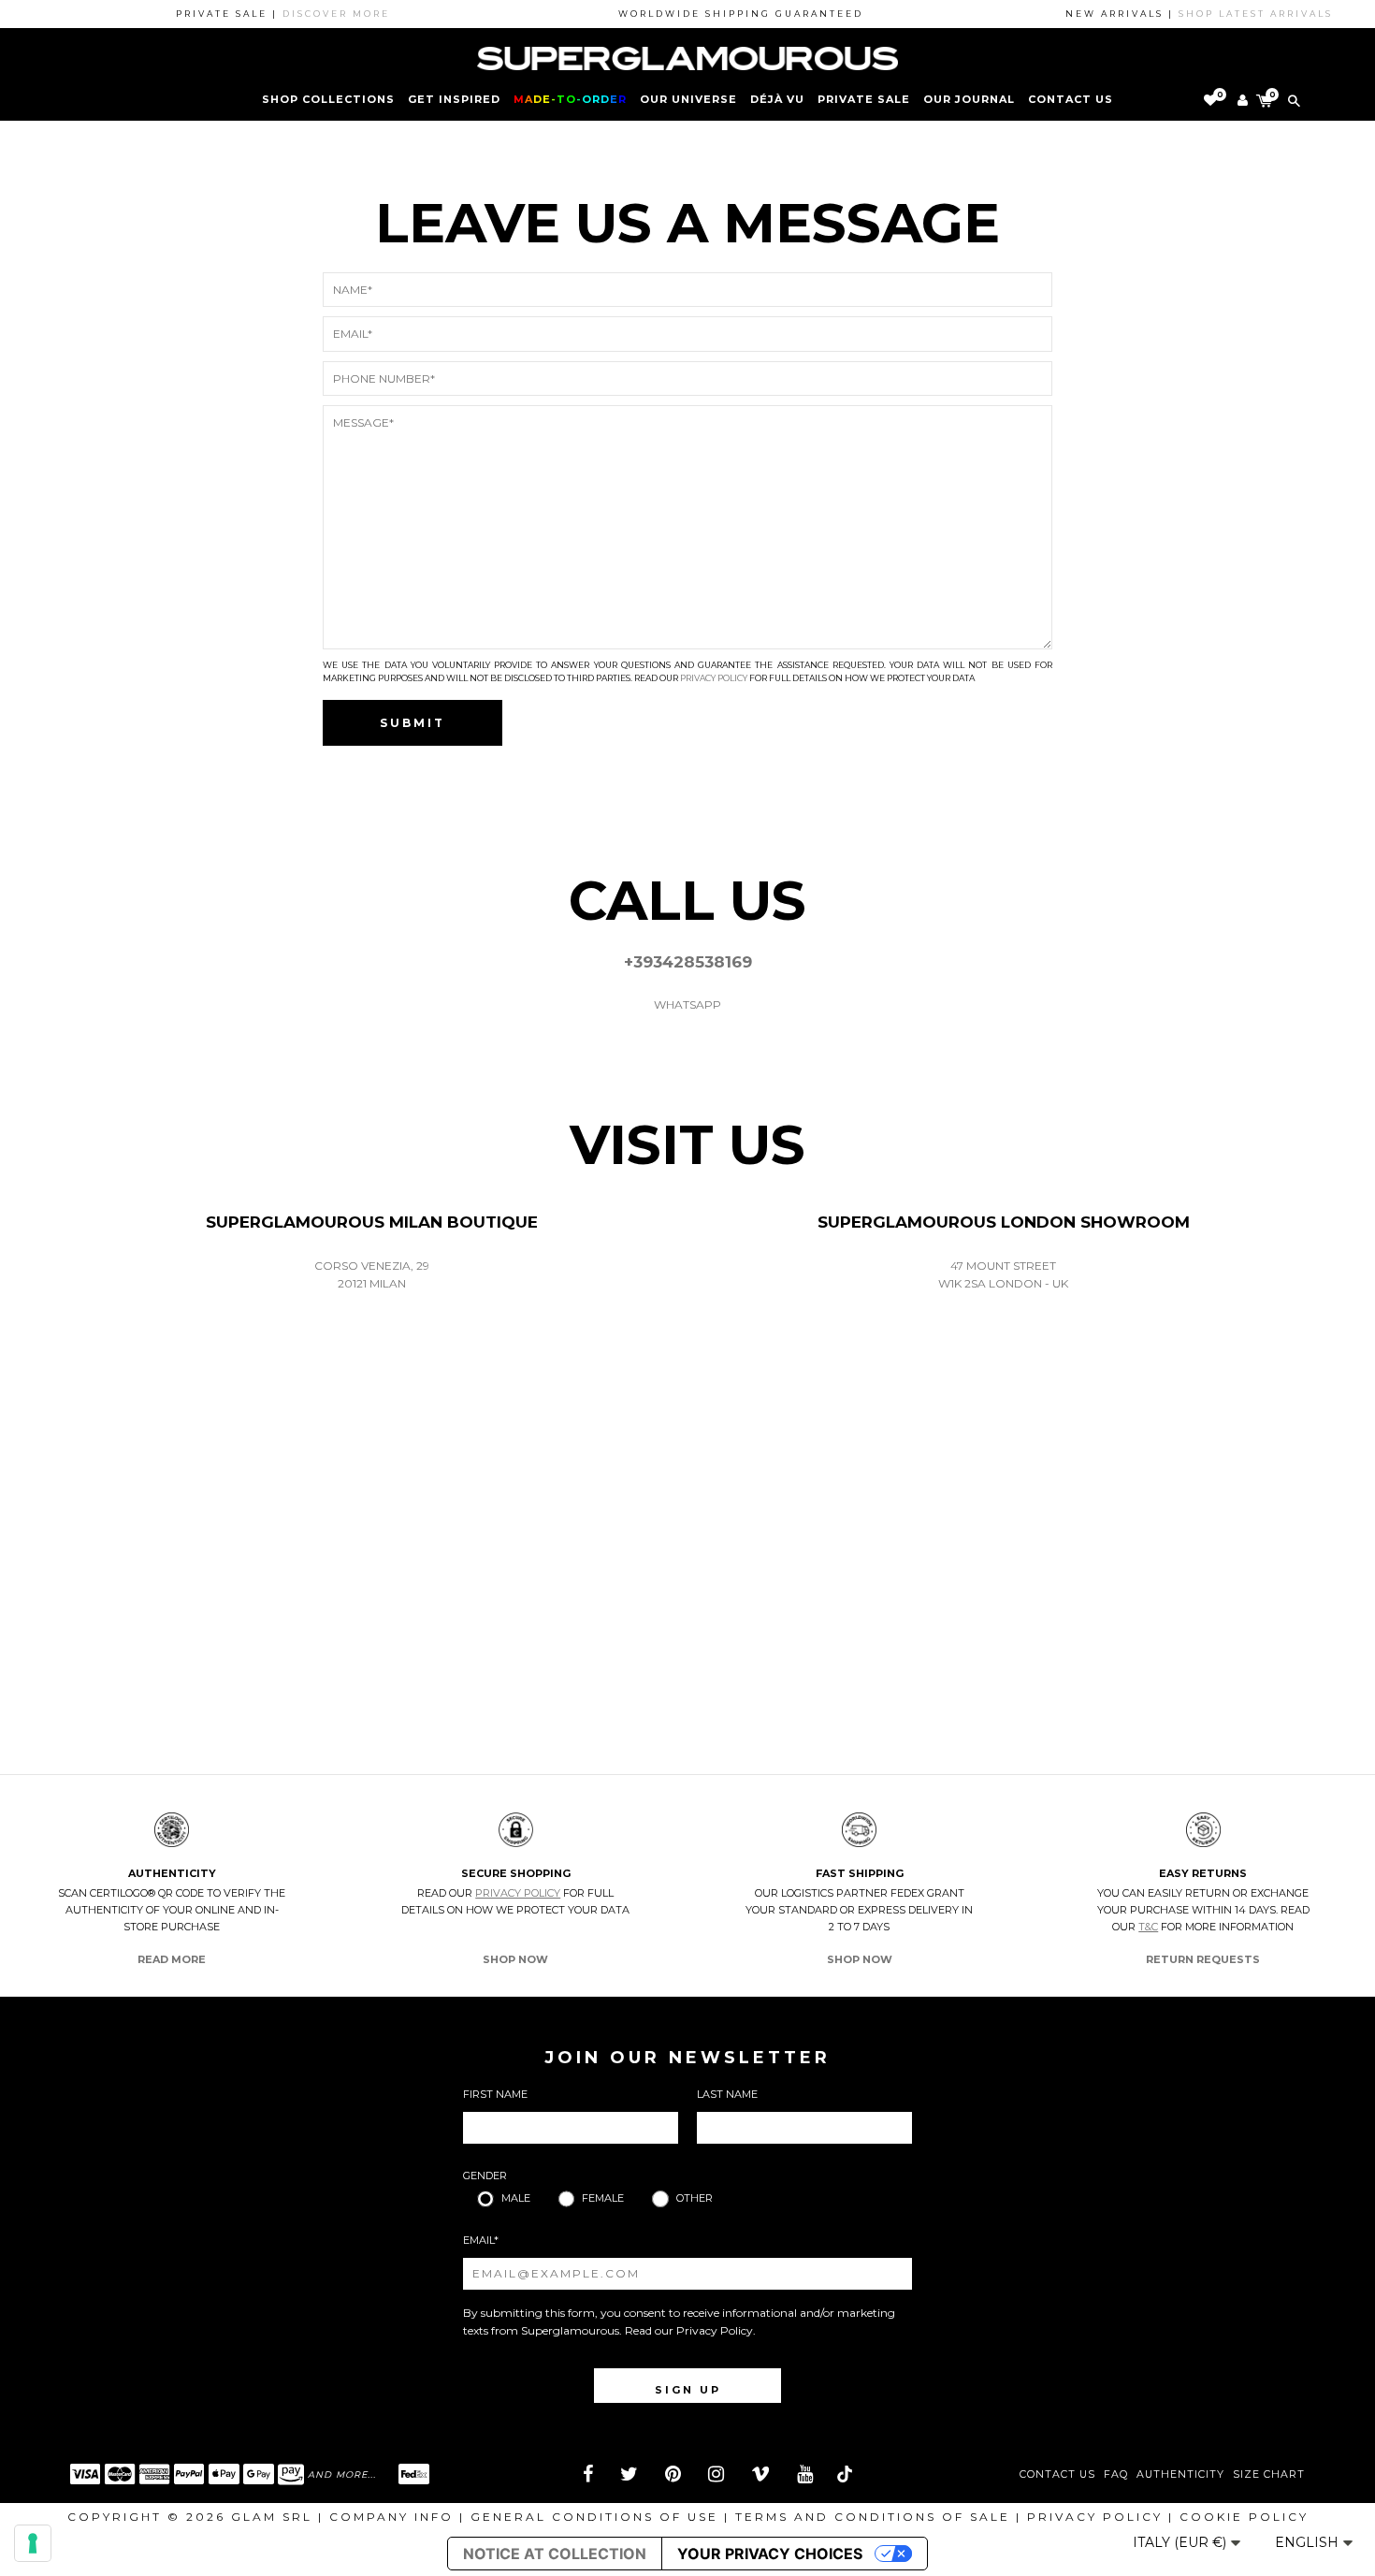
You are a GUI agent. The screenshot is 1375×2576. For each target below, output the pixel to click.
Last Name (727, 2094)
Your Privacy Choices (770, 2554)
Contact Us (1057, 2474)
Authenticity (1180, 2474)
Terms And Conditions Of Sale (873, 2517)
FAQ (1116, 2474)
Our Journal (969, 99)
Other (695, 2198)
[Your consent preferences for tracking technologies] (33, 2543)
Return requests (1203, 1959)
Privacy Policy (714, 678)
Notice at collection (555, 2554)
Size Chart (1269, 2474)
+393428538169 (688, 962)
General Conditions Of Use (594, 2517)
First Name (495, 2094)
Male (516, 2198)
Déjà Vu (777, 99)
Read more (172, 1959)
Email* (481, 2240)
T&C (1148, 1927)
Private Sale (864, 99)
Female (603, 2198)
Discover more (311, 14)
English (1309, 2542)
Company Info (391, 2517)
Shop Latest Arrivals (1230, 14)
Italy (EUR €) (1181, 2542)
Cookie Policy (1244, 2517)
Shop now (515, 1959)
